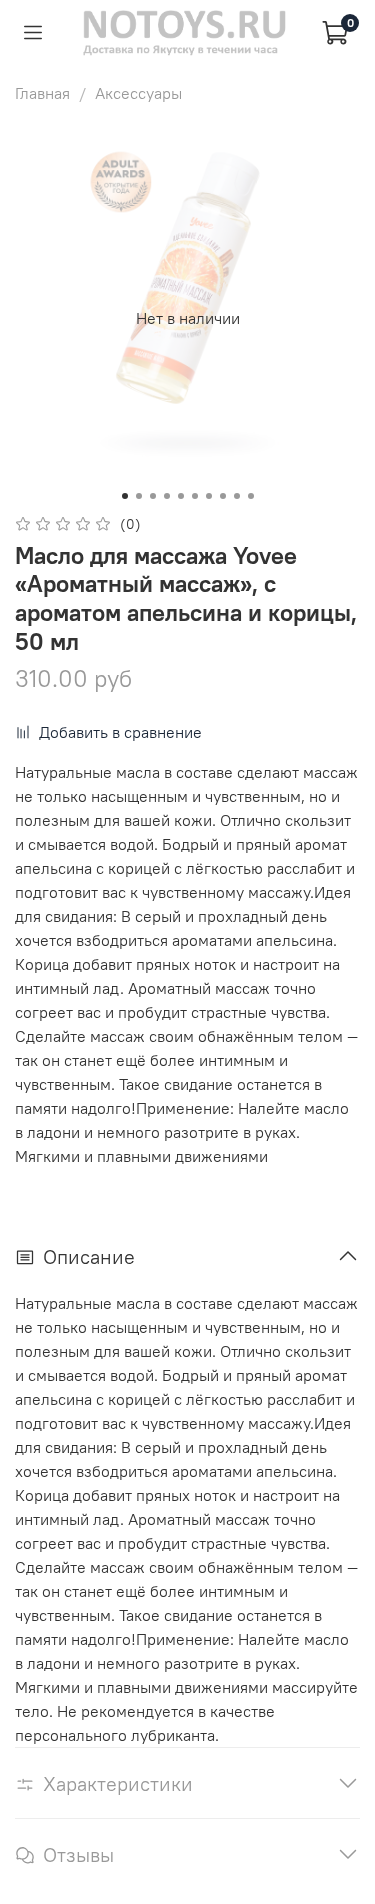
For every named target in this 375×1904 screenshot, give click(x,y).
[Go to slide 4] (167, 496)
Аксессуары (138, 93)
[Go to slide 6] (195, 496)
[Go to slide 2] (139, 496)
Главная (42, 93)
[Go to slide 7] (209, 496)
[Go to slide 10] (251, 496)
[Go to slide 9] (237, 496)
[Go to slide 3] (153, 496)
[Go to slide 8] (223, 496)
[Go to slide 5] (181, 496)
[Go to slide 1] (125, 496)
